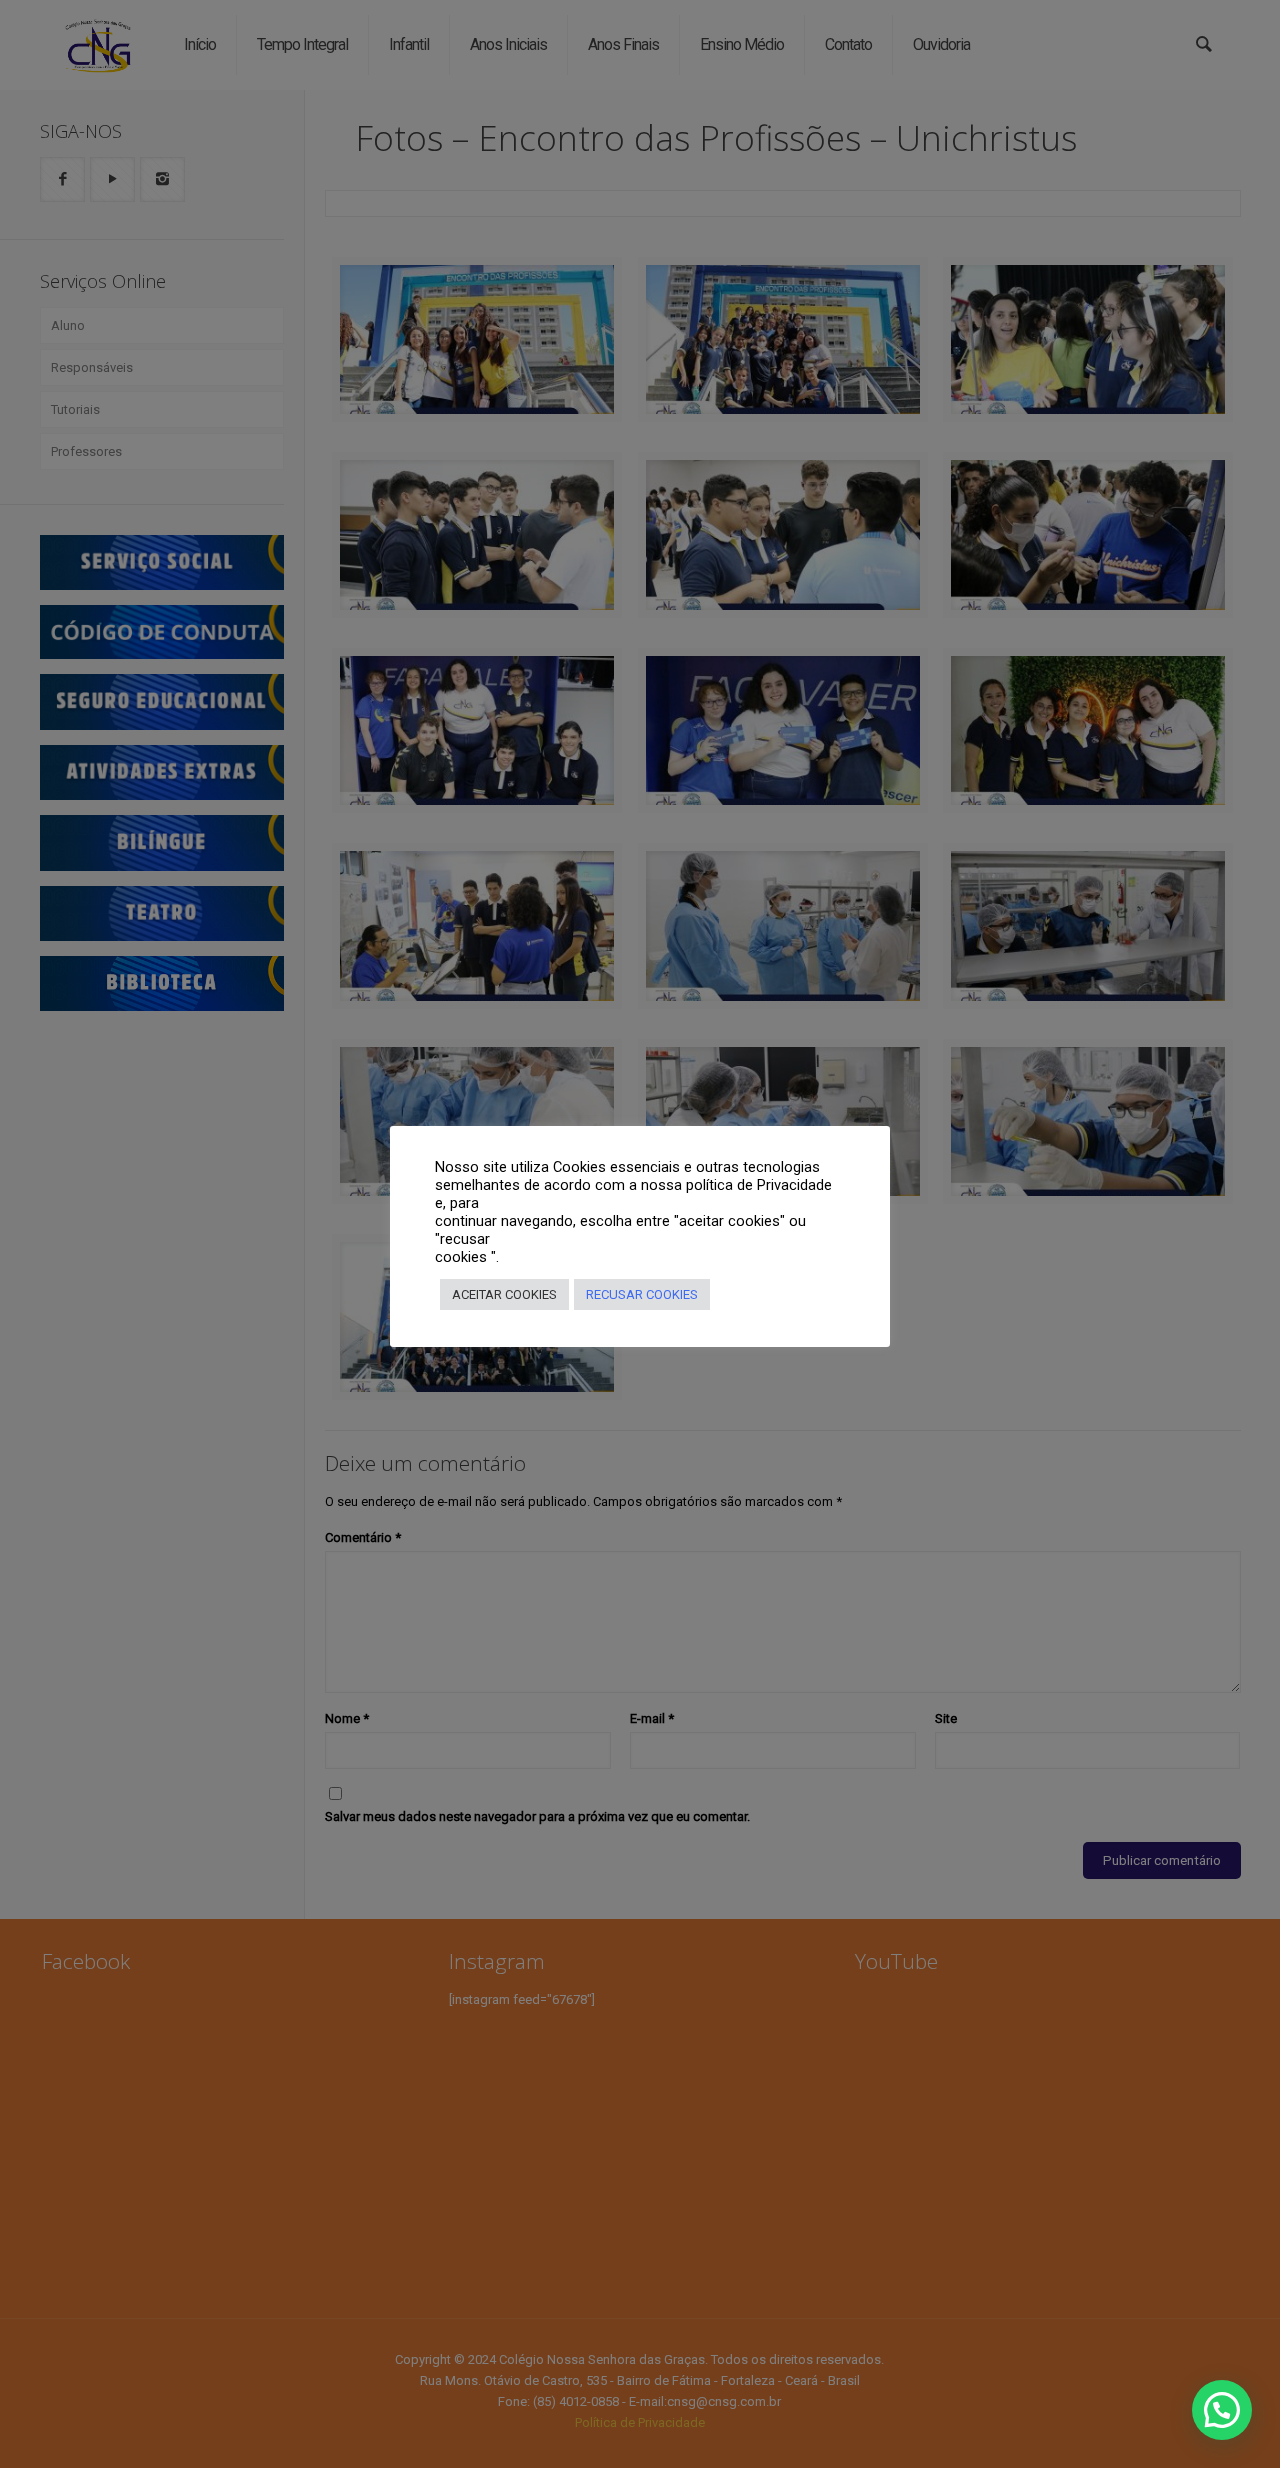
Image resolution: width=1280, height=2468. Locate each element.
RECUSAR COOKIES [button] (642, 1294)
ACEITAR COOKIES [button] (504, 1294)
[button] (1222, 2410)
